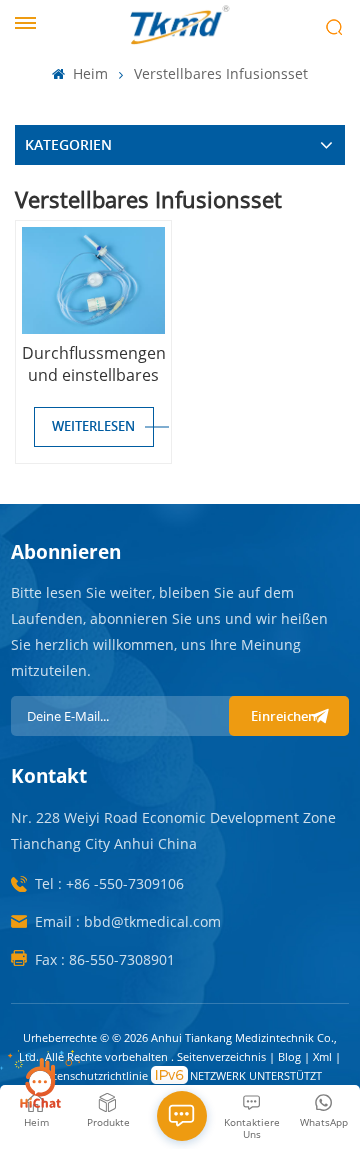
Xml (322, 1056)
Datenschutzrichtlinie (93, 1075)
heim (88, 73)
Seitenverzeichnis (223, 1056)
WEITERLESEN (93, 426)
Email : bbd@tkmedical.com (128, 921)
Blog (291, 1056)
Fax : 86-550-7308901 (105, 959)
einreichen (283, 716)
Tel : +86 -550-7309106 (109, 883)
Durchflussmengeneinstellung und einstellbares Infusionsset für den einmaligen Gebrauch (93, 364)
